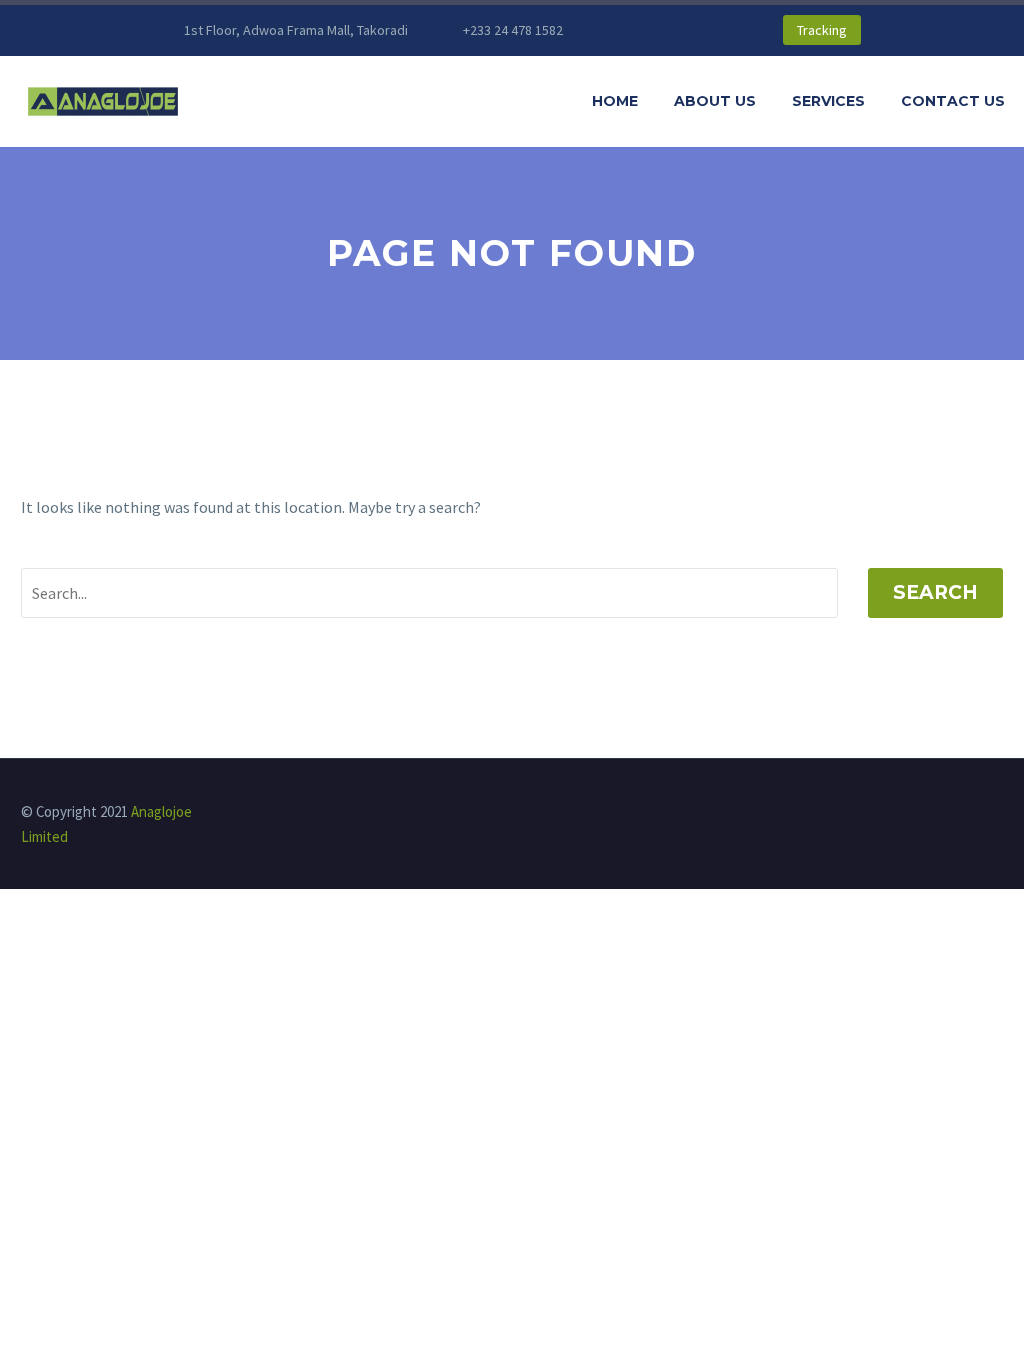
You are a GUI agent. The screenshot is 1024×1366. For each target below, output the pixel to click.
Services (828, 101)
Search (935, 592)
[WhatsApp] (703, 30)
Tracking (822, 30)
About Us (715, 101)
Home (615, 101)
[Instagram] (673, 30)
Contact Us (953, 101)
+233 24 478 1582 (513, 30)
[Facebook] (643, 30)
